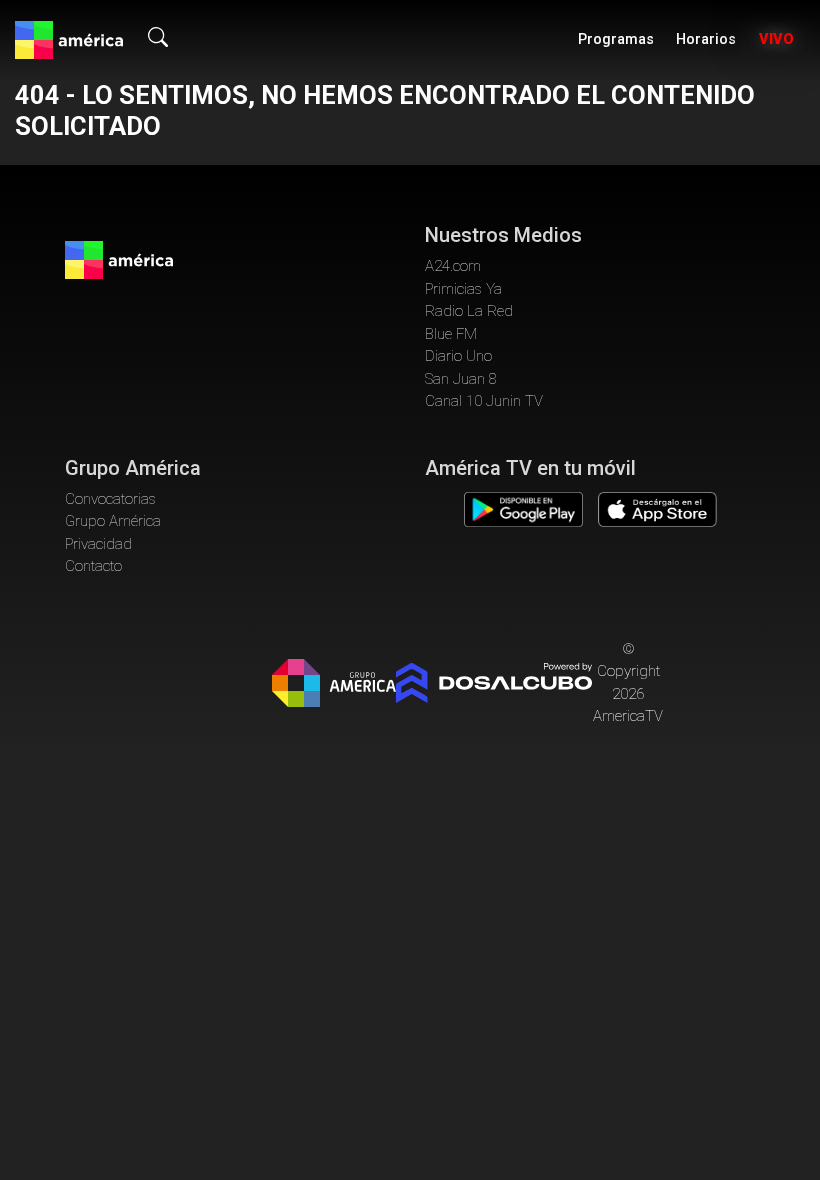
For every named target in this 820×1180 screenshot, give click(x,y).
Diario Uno (458, 356)
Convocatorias (110, 499)
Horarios (706, 39)
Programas (616, 39)
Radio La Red (469, 311)
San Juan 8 (461, 379)
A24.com (453, 266)
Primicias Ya (463, 289)
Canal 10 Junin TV (484, 401)
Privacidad (98, 544)
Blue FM (451, 334)
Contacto (93, 566)
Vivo (776, 39)
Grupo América (113, 521)
